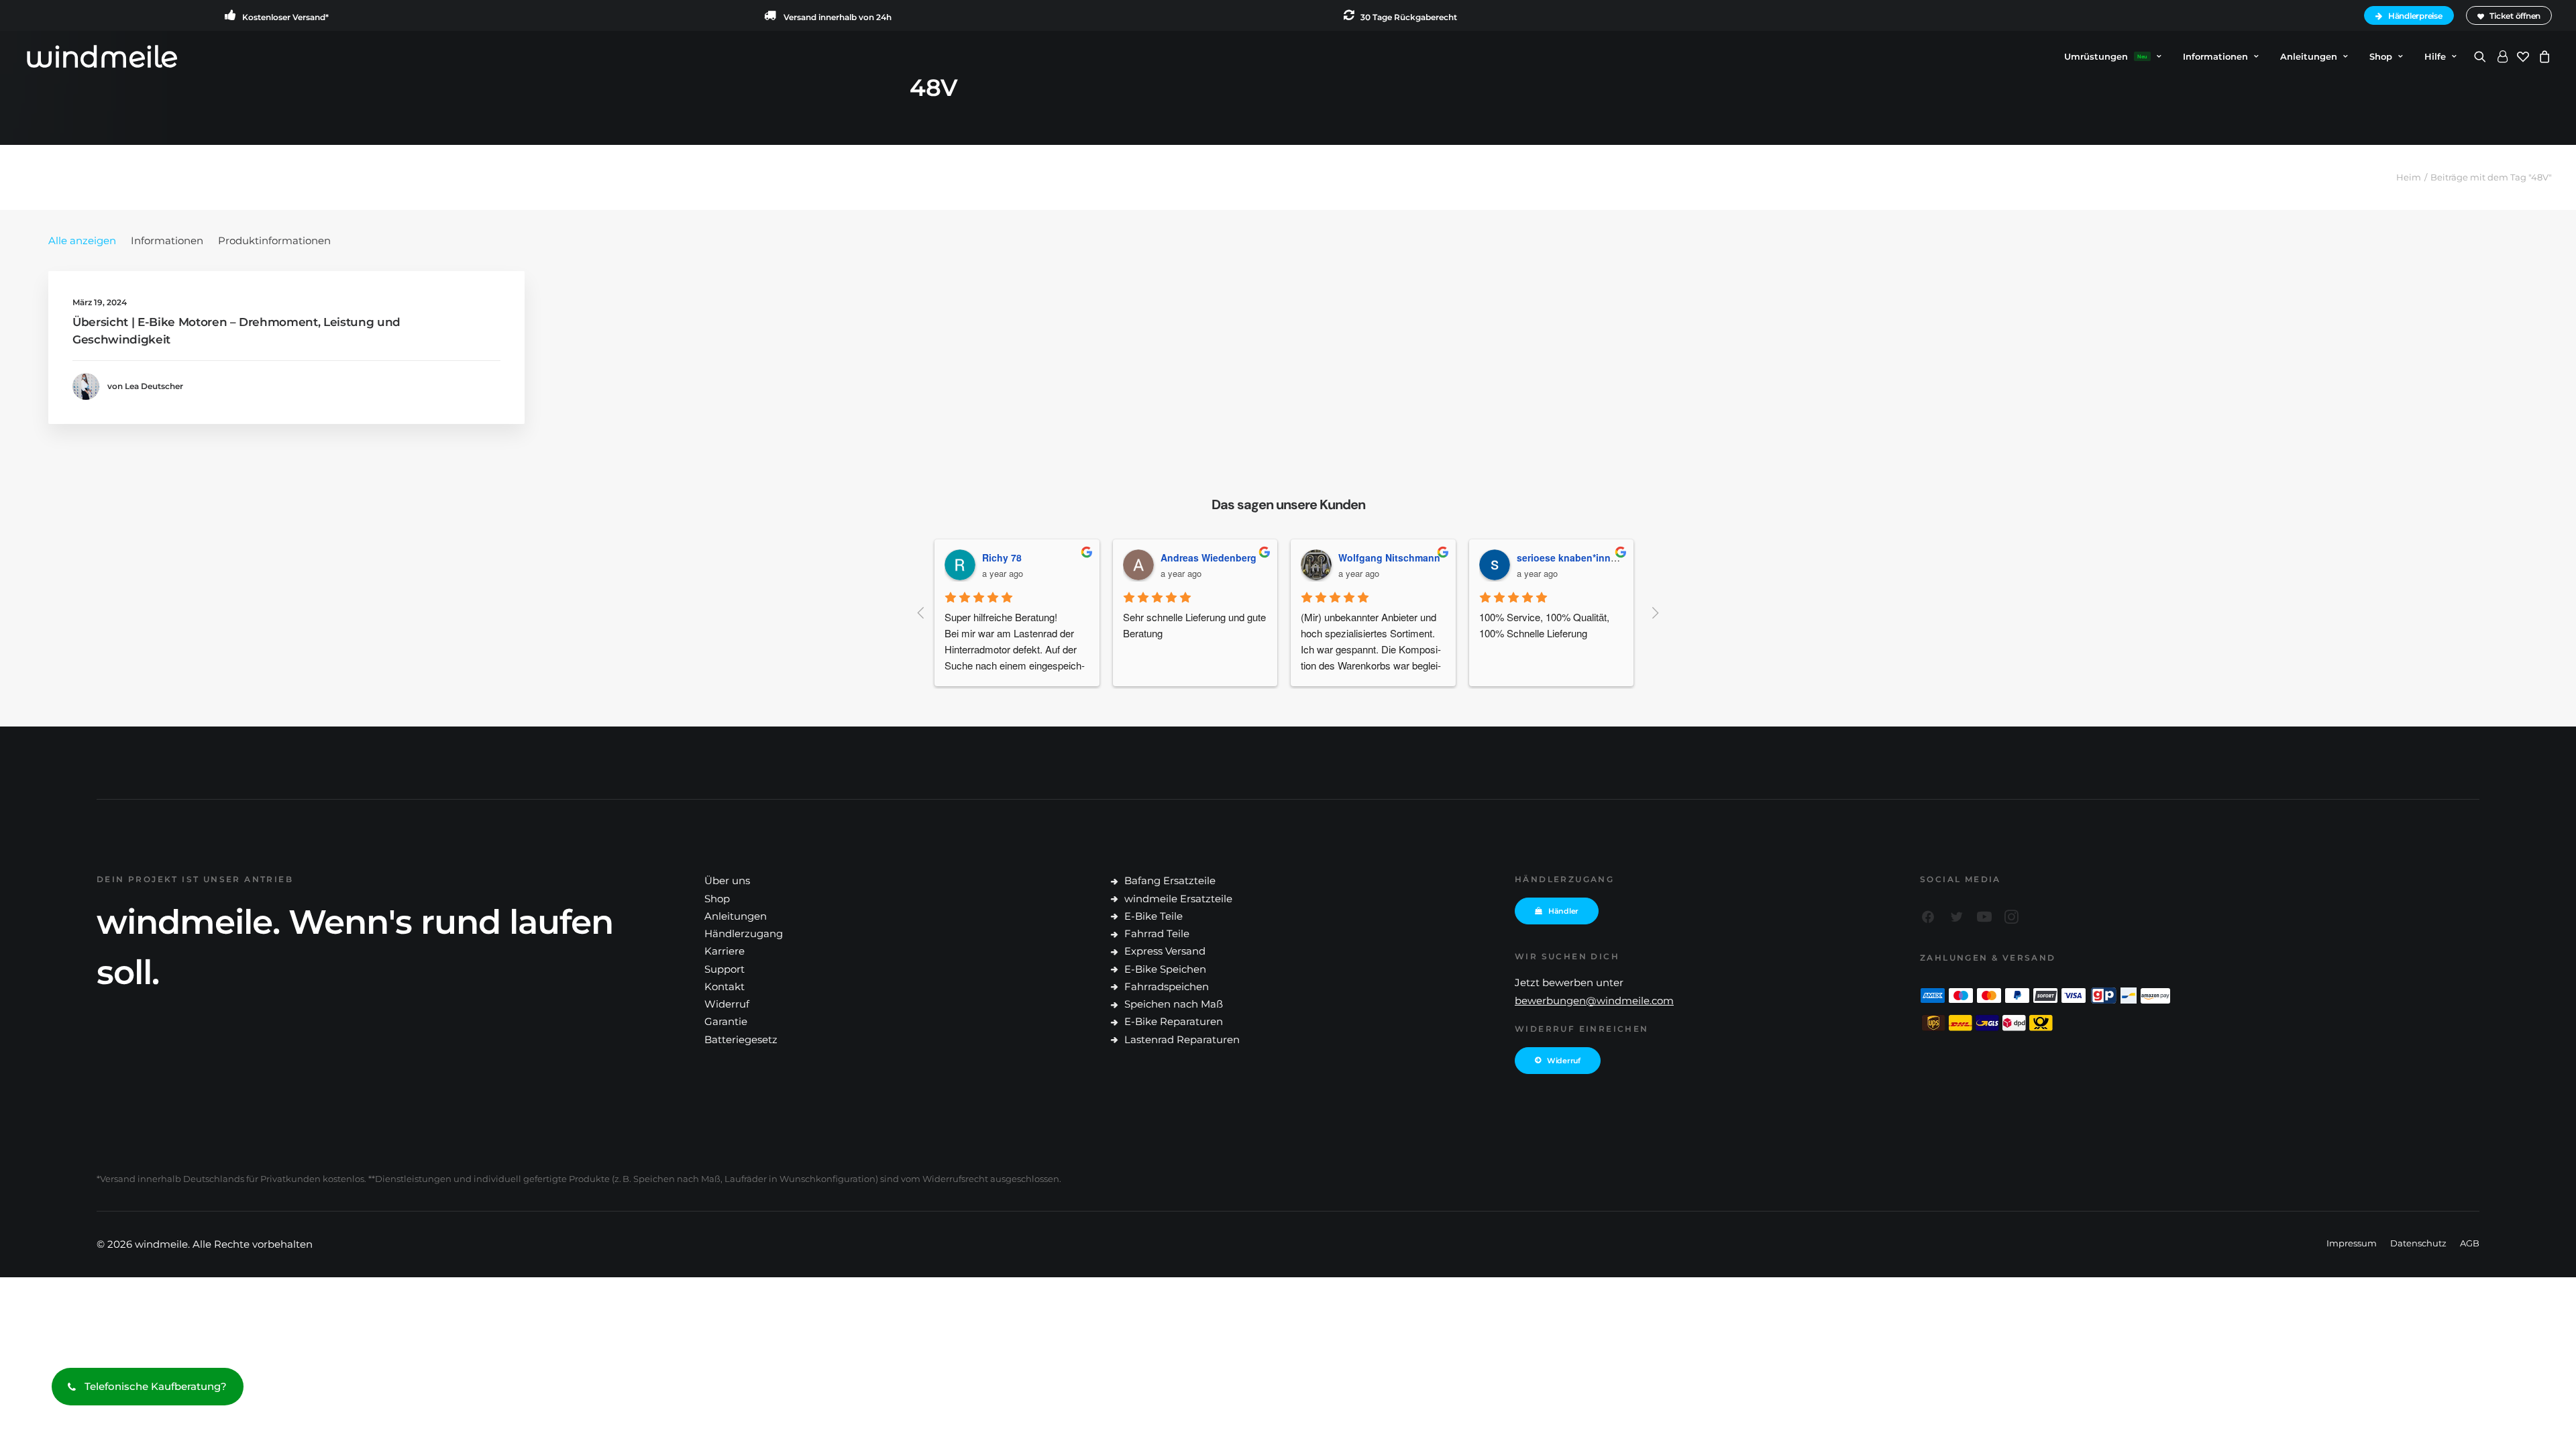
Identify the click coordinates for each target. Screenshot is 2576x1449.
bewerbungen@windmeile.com (1594, 1001)
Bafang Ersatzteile (1170, 880)
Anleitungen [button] (2309, 56)
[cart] (2543, 56)
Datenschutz (2418, 1243)
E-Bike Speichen (1165, 969)
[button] (2482, 56)
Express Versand (1165, 951)
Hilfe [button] (2435, 56)
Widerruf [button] (1564, 1061)
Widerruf (727, 1004)
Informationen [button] (2215, 56)
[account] (2502, 56)
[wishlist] (2523, 56)
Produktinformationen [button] (274, 240)
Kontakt (724, 986)
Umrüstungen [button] (2106, 56)
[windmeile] (102, 56)
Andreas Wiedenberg (1038, 557)
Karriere (724, 951)
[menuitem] (2411, 15)
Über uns (727, 880)
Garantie (726, 1021)
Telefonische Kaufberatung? (156, 1386)
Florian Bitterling (1563, 557)
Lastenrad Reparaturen (1182, 1039)
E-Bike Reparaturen (1174, 1021)
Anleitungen (736, 916)
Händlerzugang (744, 933)
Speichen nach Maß (1174, 1004)
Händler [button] (1563, 911)
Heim (2409, 177)
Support (724, 969)
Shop (2381, 56)
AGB (2470, 1243)
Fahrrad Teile (1157, 933)
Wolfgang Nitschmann (1219, 557)
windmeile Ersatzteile (1178, 899)
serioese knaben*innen (1399, 557)
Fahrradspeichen (1167, 986)
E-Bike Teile (1153, 916)
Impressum (2352, 1243)
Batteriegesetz (741, 1039)
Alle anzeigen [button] (82, 240)
